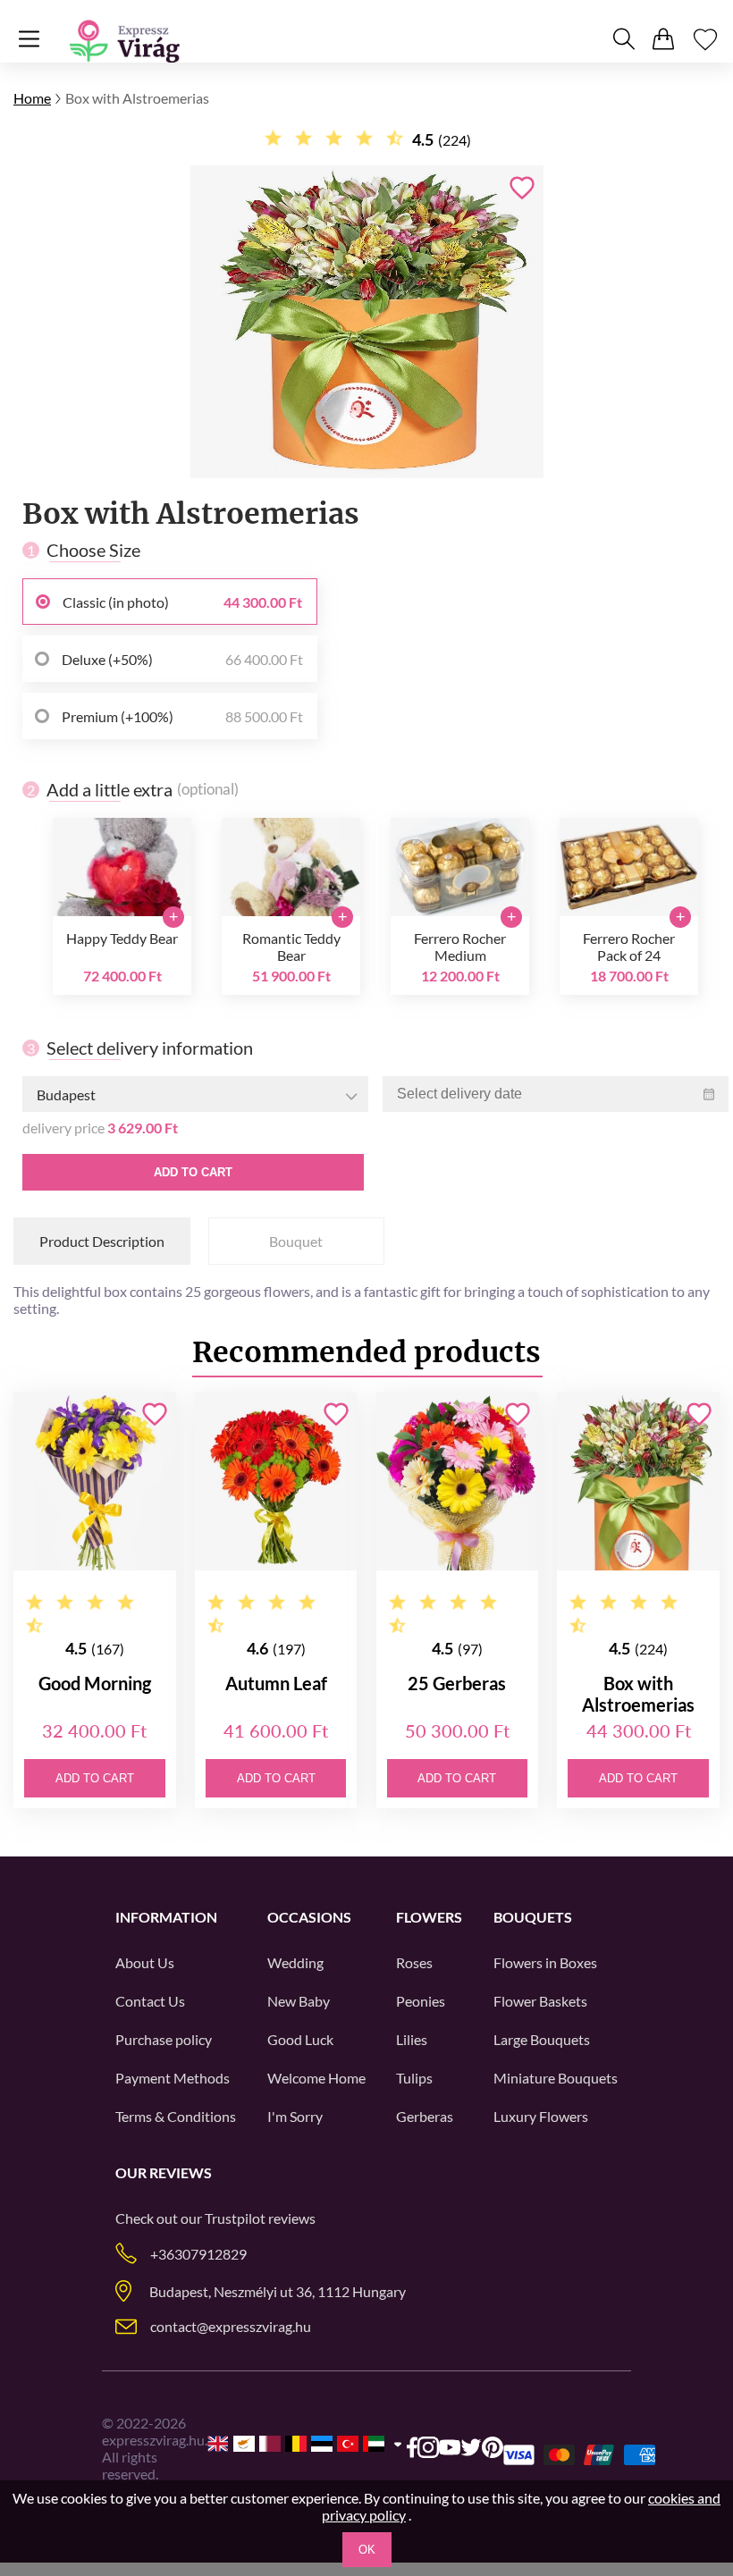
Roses (414, 1962)
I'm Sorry (295, 2116)
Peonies (421, 2001)
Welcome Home (316, 2078)
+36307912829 (198, 2254)
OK (367, 2550)
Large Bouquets (542, 2039)
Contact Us (150, 2001)
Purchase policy (164, 2039)
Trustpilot (235, 2218)
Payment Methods (173, 2078)
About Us (145, 1962)
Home (32, 98)
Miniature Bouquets (556, 2078)
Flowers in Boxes (545, 1962)
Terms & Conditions (176, 2116)
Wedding (295, 1962)
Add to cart (193, 1172)
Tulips (414, 2078)
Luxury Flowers (541, 2116)
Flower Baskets (540, 2001)
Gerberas (425, 2116)
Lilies (412, 2039)
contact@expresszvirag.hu (231, 2326)
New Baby (299, 2001)
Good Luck (300, 2039)
